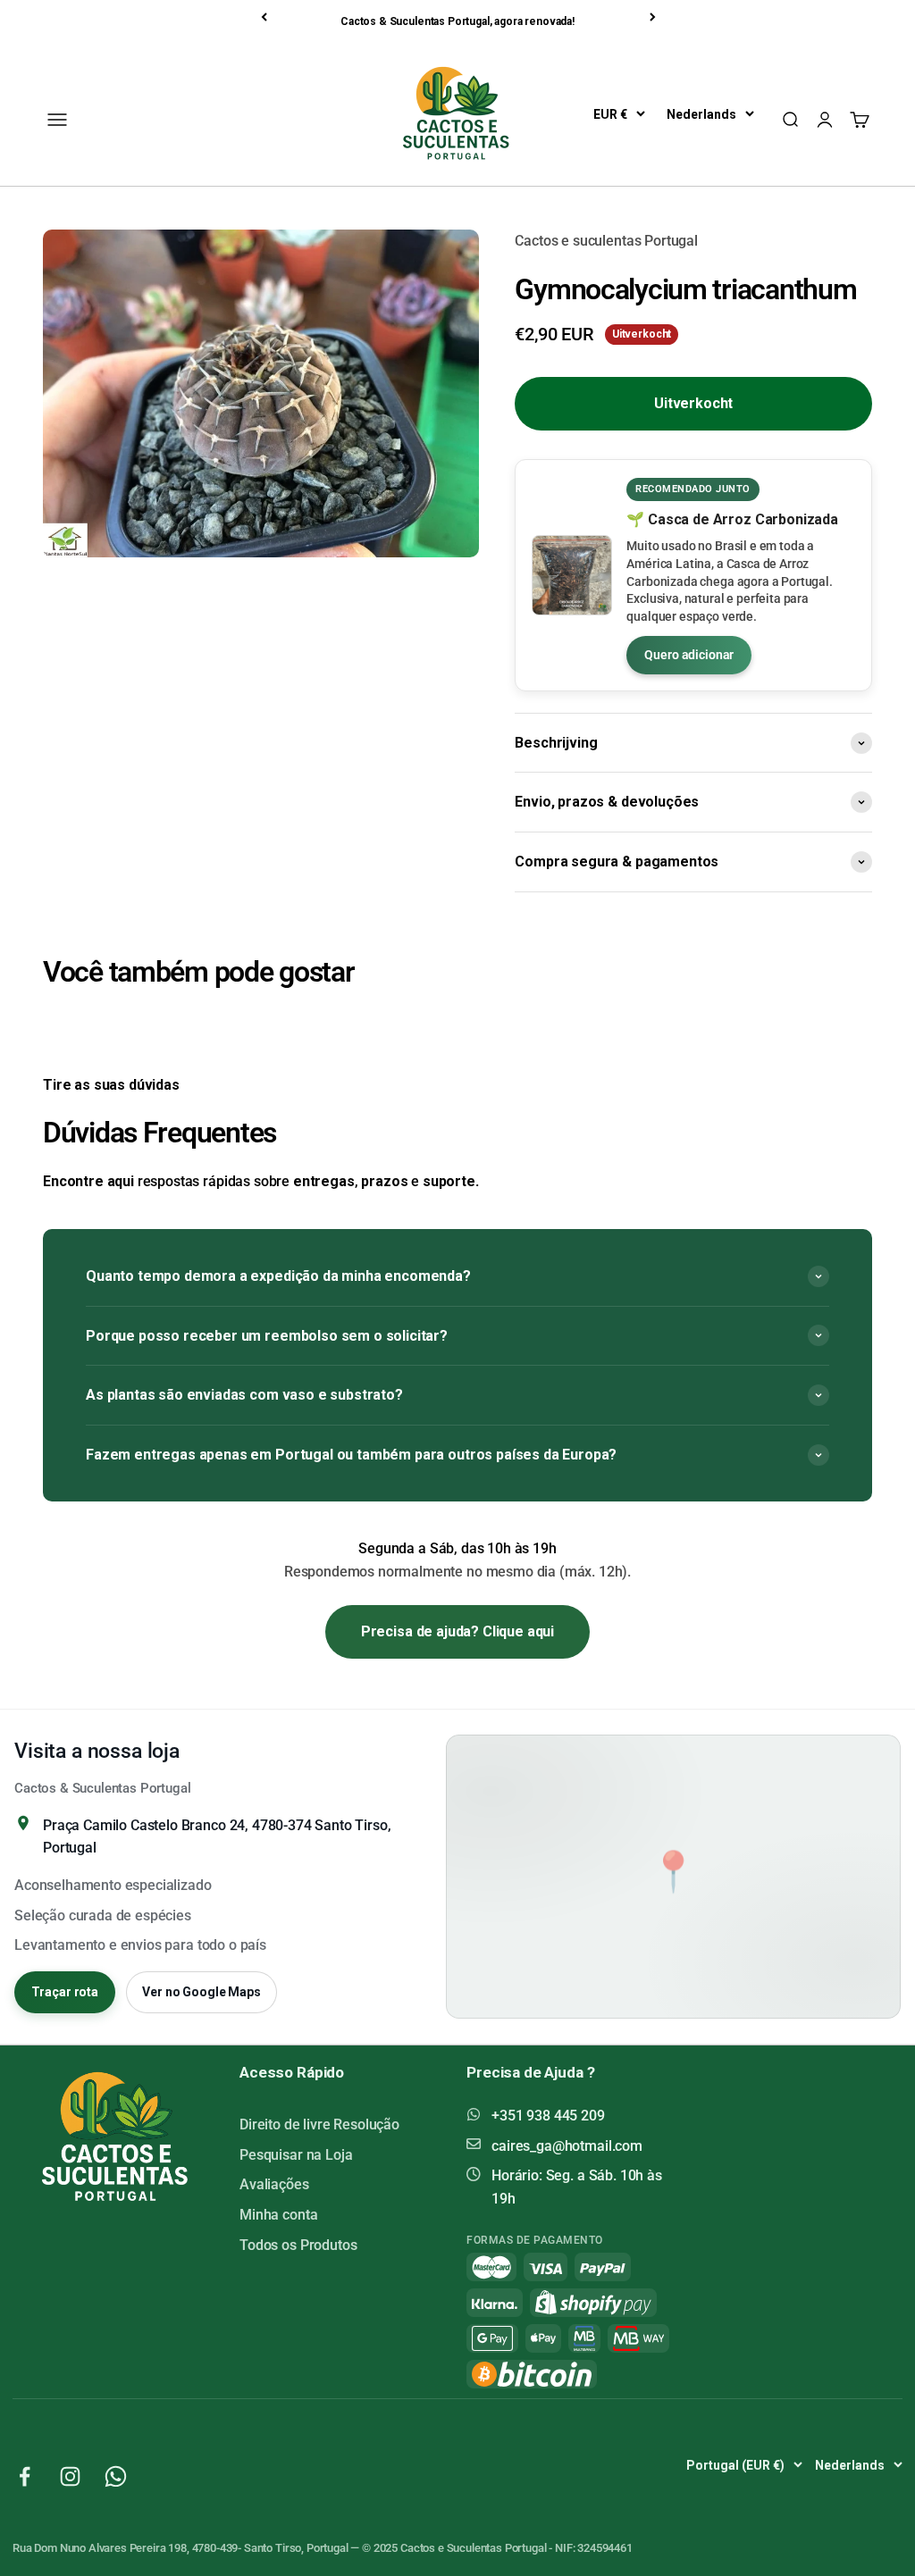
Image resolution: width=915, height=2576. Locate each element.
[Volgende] (654, 17)
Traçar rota (65, 1992)
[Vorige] (265, 17)
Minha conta (278, 2215)
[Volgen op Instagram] (70, 2476)
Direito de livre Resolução (319, 2124)
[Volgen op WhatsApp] (116, 2476)
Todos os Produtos (298, 2245)
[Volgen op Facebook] (25, 2476)
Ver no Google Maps (201, 1992)
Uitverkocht (693, 403)
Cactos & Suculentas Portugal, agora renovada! (457, 21)
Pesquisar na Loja (296, 2155)
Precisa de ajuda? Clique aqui (457, 1631)
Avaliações (274, 2184)
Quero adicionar (689, 655)
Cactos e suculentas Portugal (606, 241)
